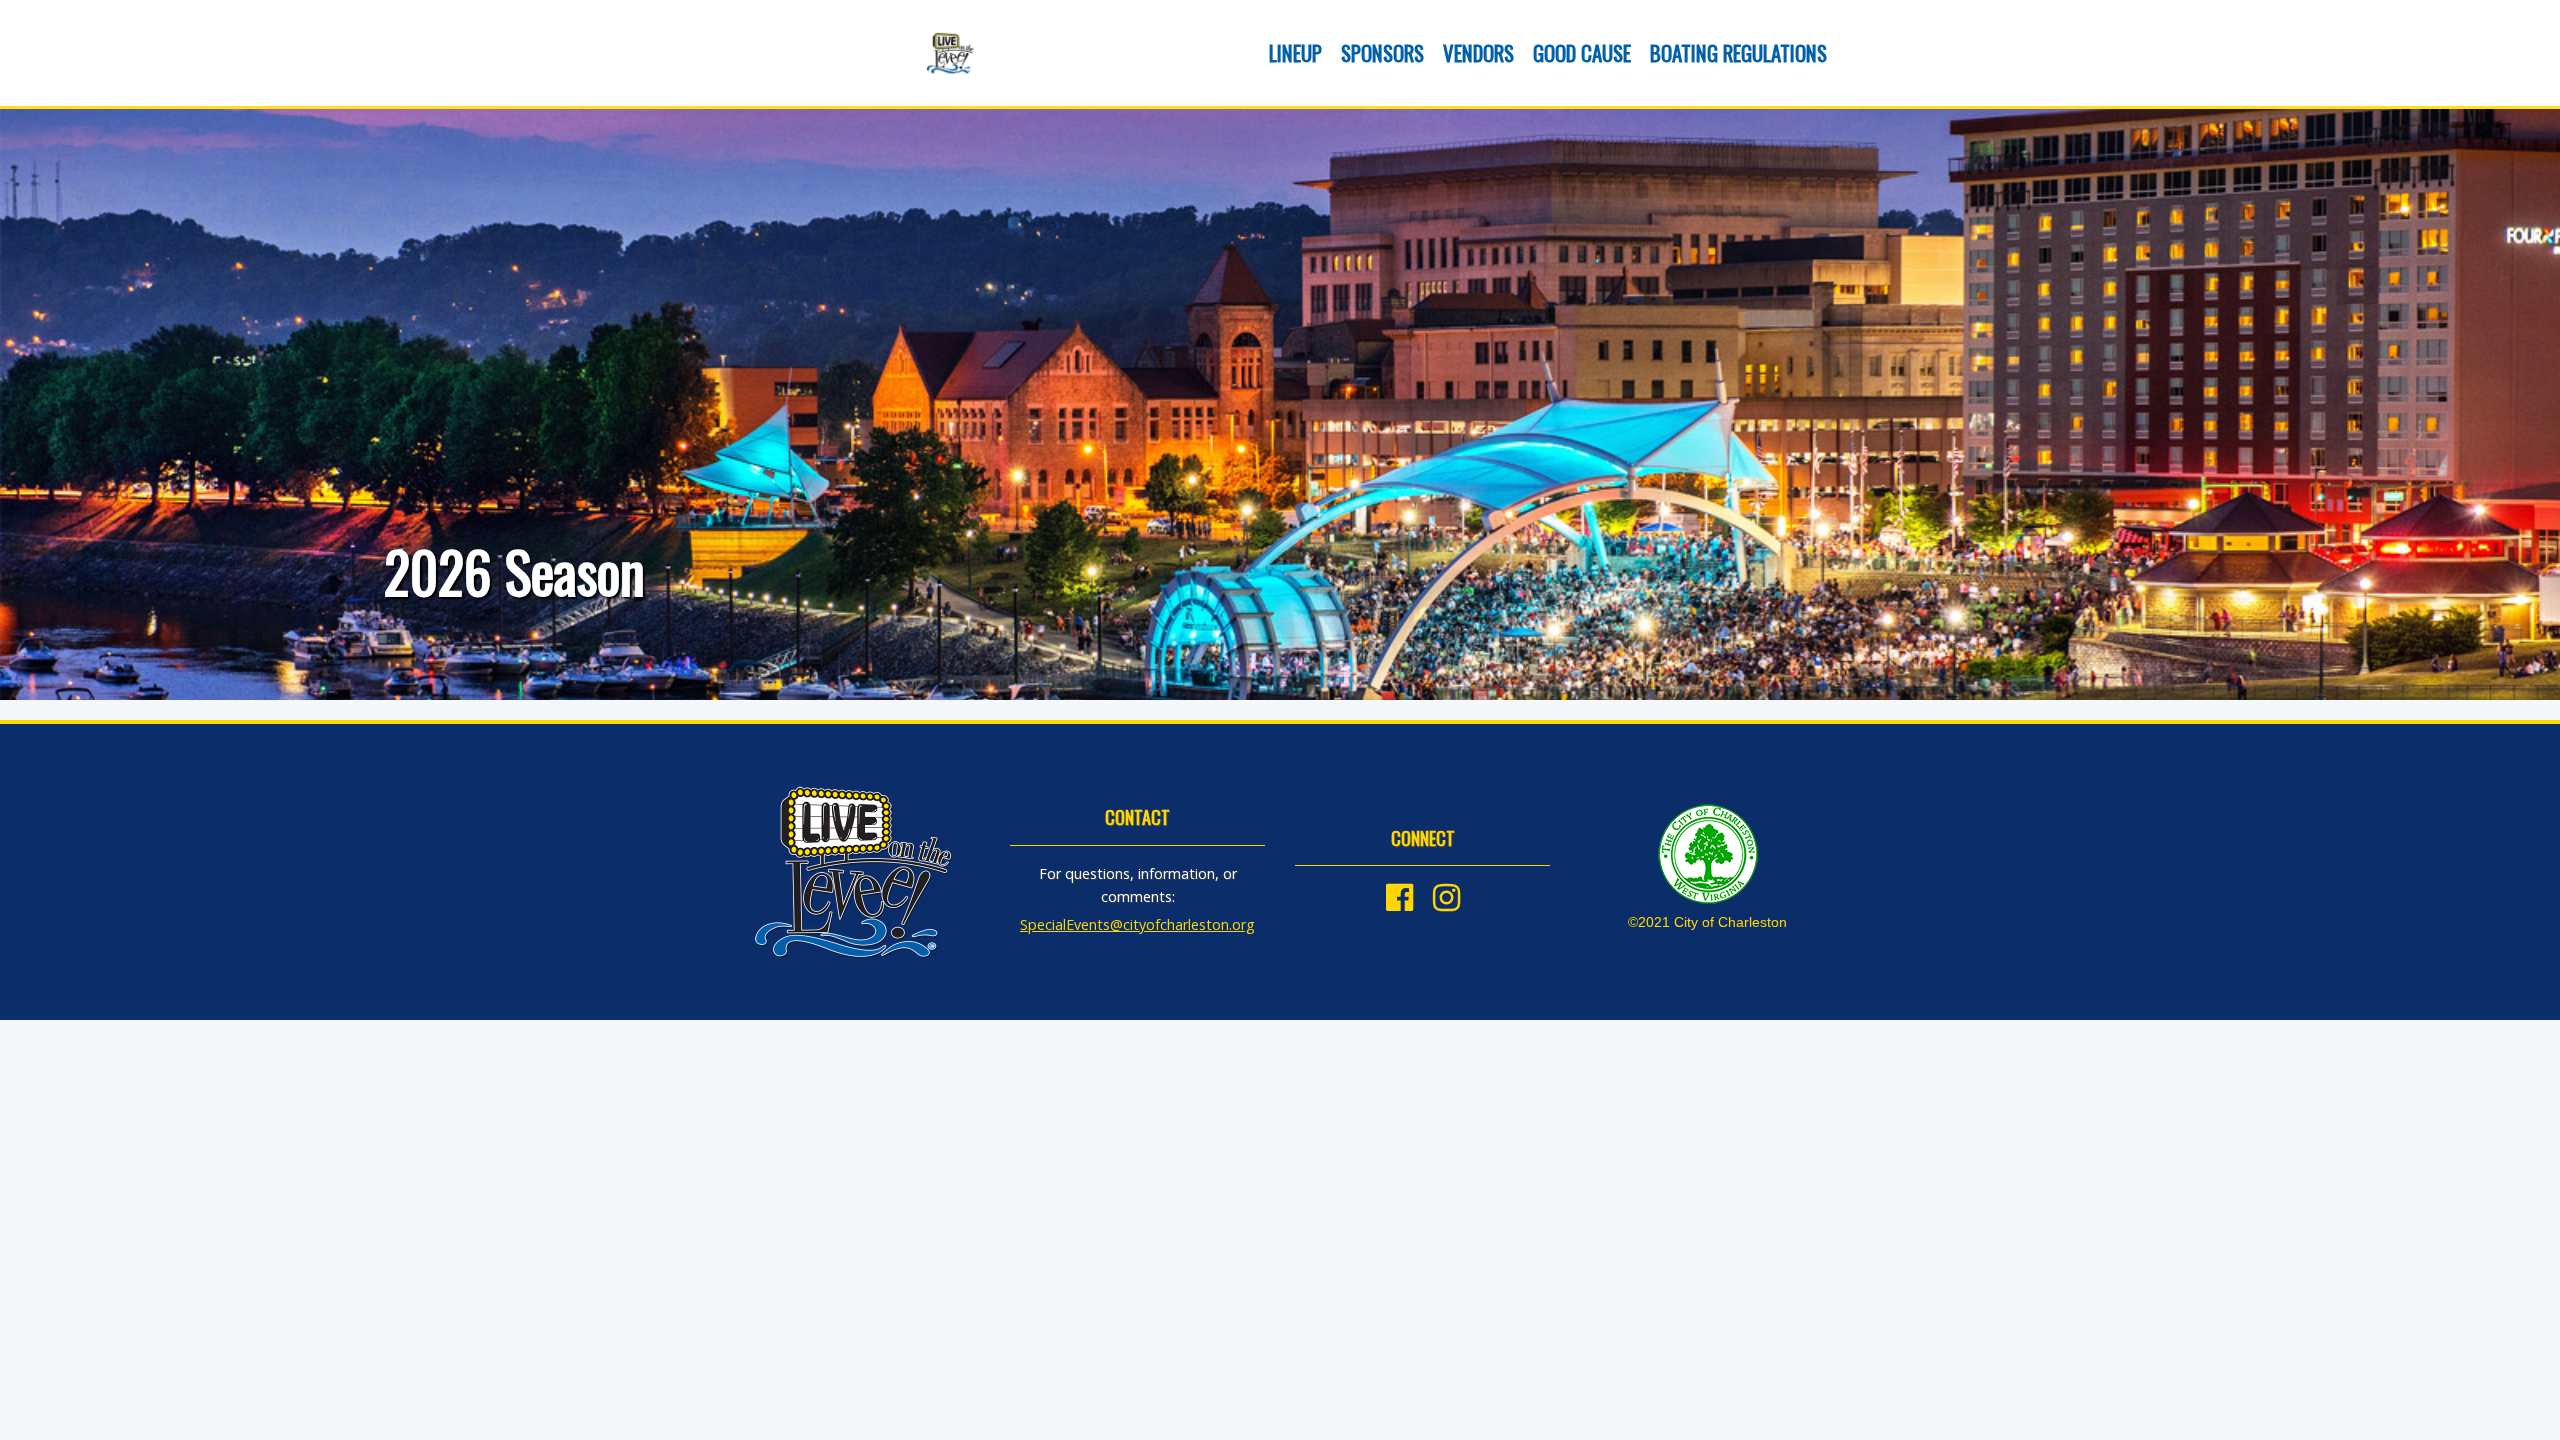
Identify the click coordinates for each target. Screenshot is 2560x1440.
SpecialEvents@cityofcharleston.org (1137, 924)
